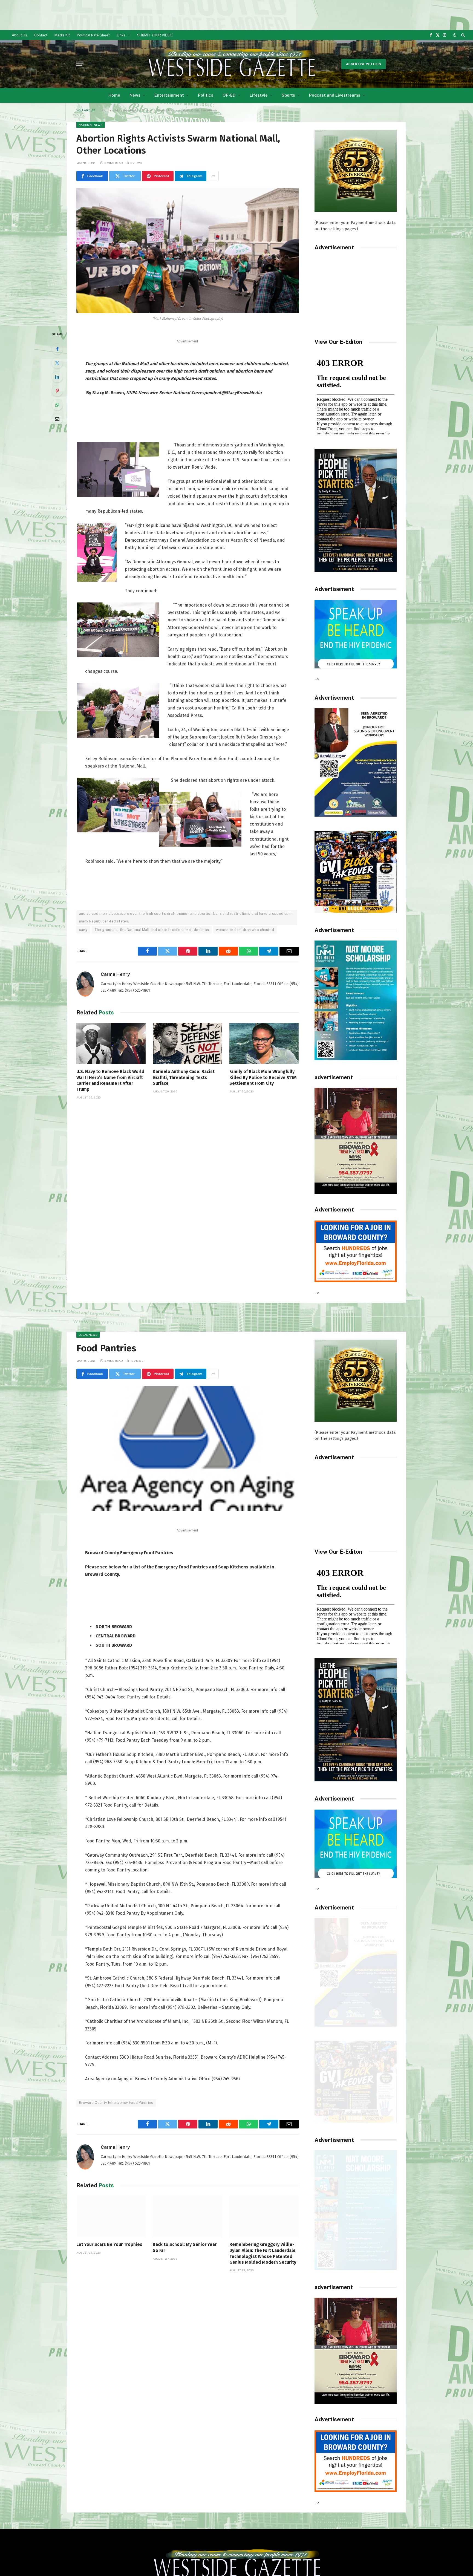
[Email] (57, 419)
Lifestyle (259, 95)
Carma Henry (115, 974)
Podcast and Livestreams (335, 95)
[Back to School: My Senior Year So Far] (187, 2216)
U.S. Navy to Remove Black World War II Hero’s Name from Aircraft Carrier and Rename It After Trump (110, 1080)
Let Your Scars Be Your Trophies (109, 2244)
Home (114, 95)
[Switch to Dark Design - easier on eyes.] (455, 35)
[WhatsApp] (57, 405)
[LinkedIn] (57, 377)
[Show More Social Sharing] (213, 176)
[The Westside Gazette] (231, 64)
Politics (206, 95)
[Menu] (80, 64)
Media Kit (62, 35)
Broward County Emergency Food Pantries (116, 2103)
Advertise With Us (364, 64)
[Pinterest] (57, 391)
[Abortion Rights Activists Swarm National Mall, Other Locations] (188, 251)
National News (91, 125)
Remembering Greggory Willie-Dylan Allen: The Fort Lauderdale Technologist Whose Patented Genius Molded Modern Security (263, 2253)
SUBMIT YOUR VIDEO (155, 35)
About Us (19, 35)
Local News (88, 1335)
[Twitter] (57, 363)
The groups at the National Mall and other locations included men (152, 930)
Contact (41, 35)
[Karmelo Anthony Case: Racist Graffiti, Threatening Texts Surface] (187, 1044)
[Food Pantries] (188, 1448)
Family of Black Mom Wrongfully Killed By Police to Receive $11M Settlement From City (263, 1078)
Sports (288, 95)
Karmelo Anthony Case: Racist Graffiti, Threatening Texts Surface (184, 1078)
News (135, 95)
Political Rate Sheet (93, 35)
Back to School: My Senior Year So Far (185, 2247)
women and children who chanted (245, 930)
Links (121, 35)
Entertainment (169, 95)
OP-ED (229, 95)
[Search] (462, 35)
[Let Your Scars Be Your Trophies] (111, 2216)
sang (83, 930)
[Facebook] (57, 349)
